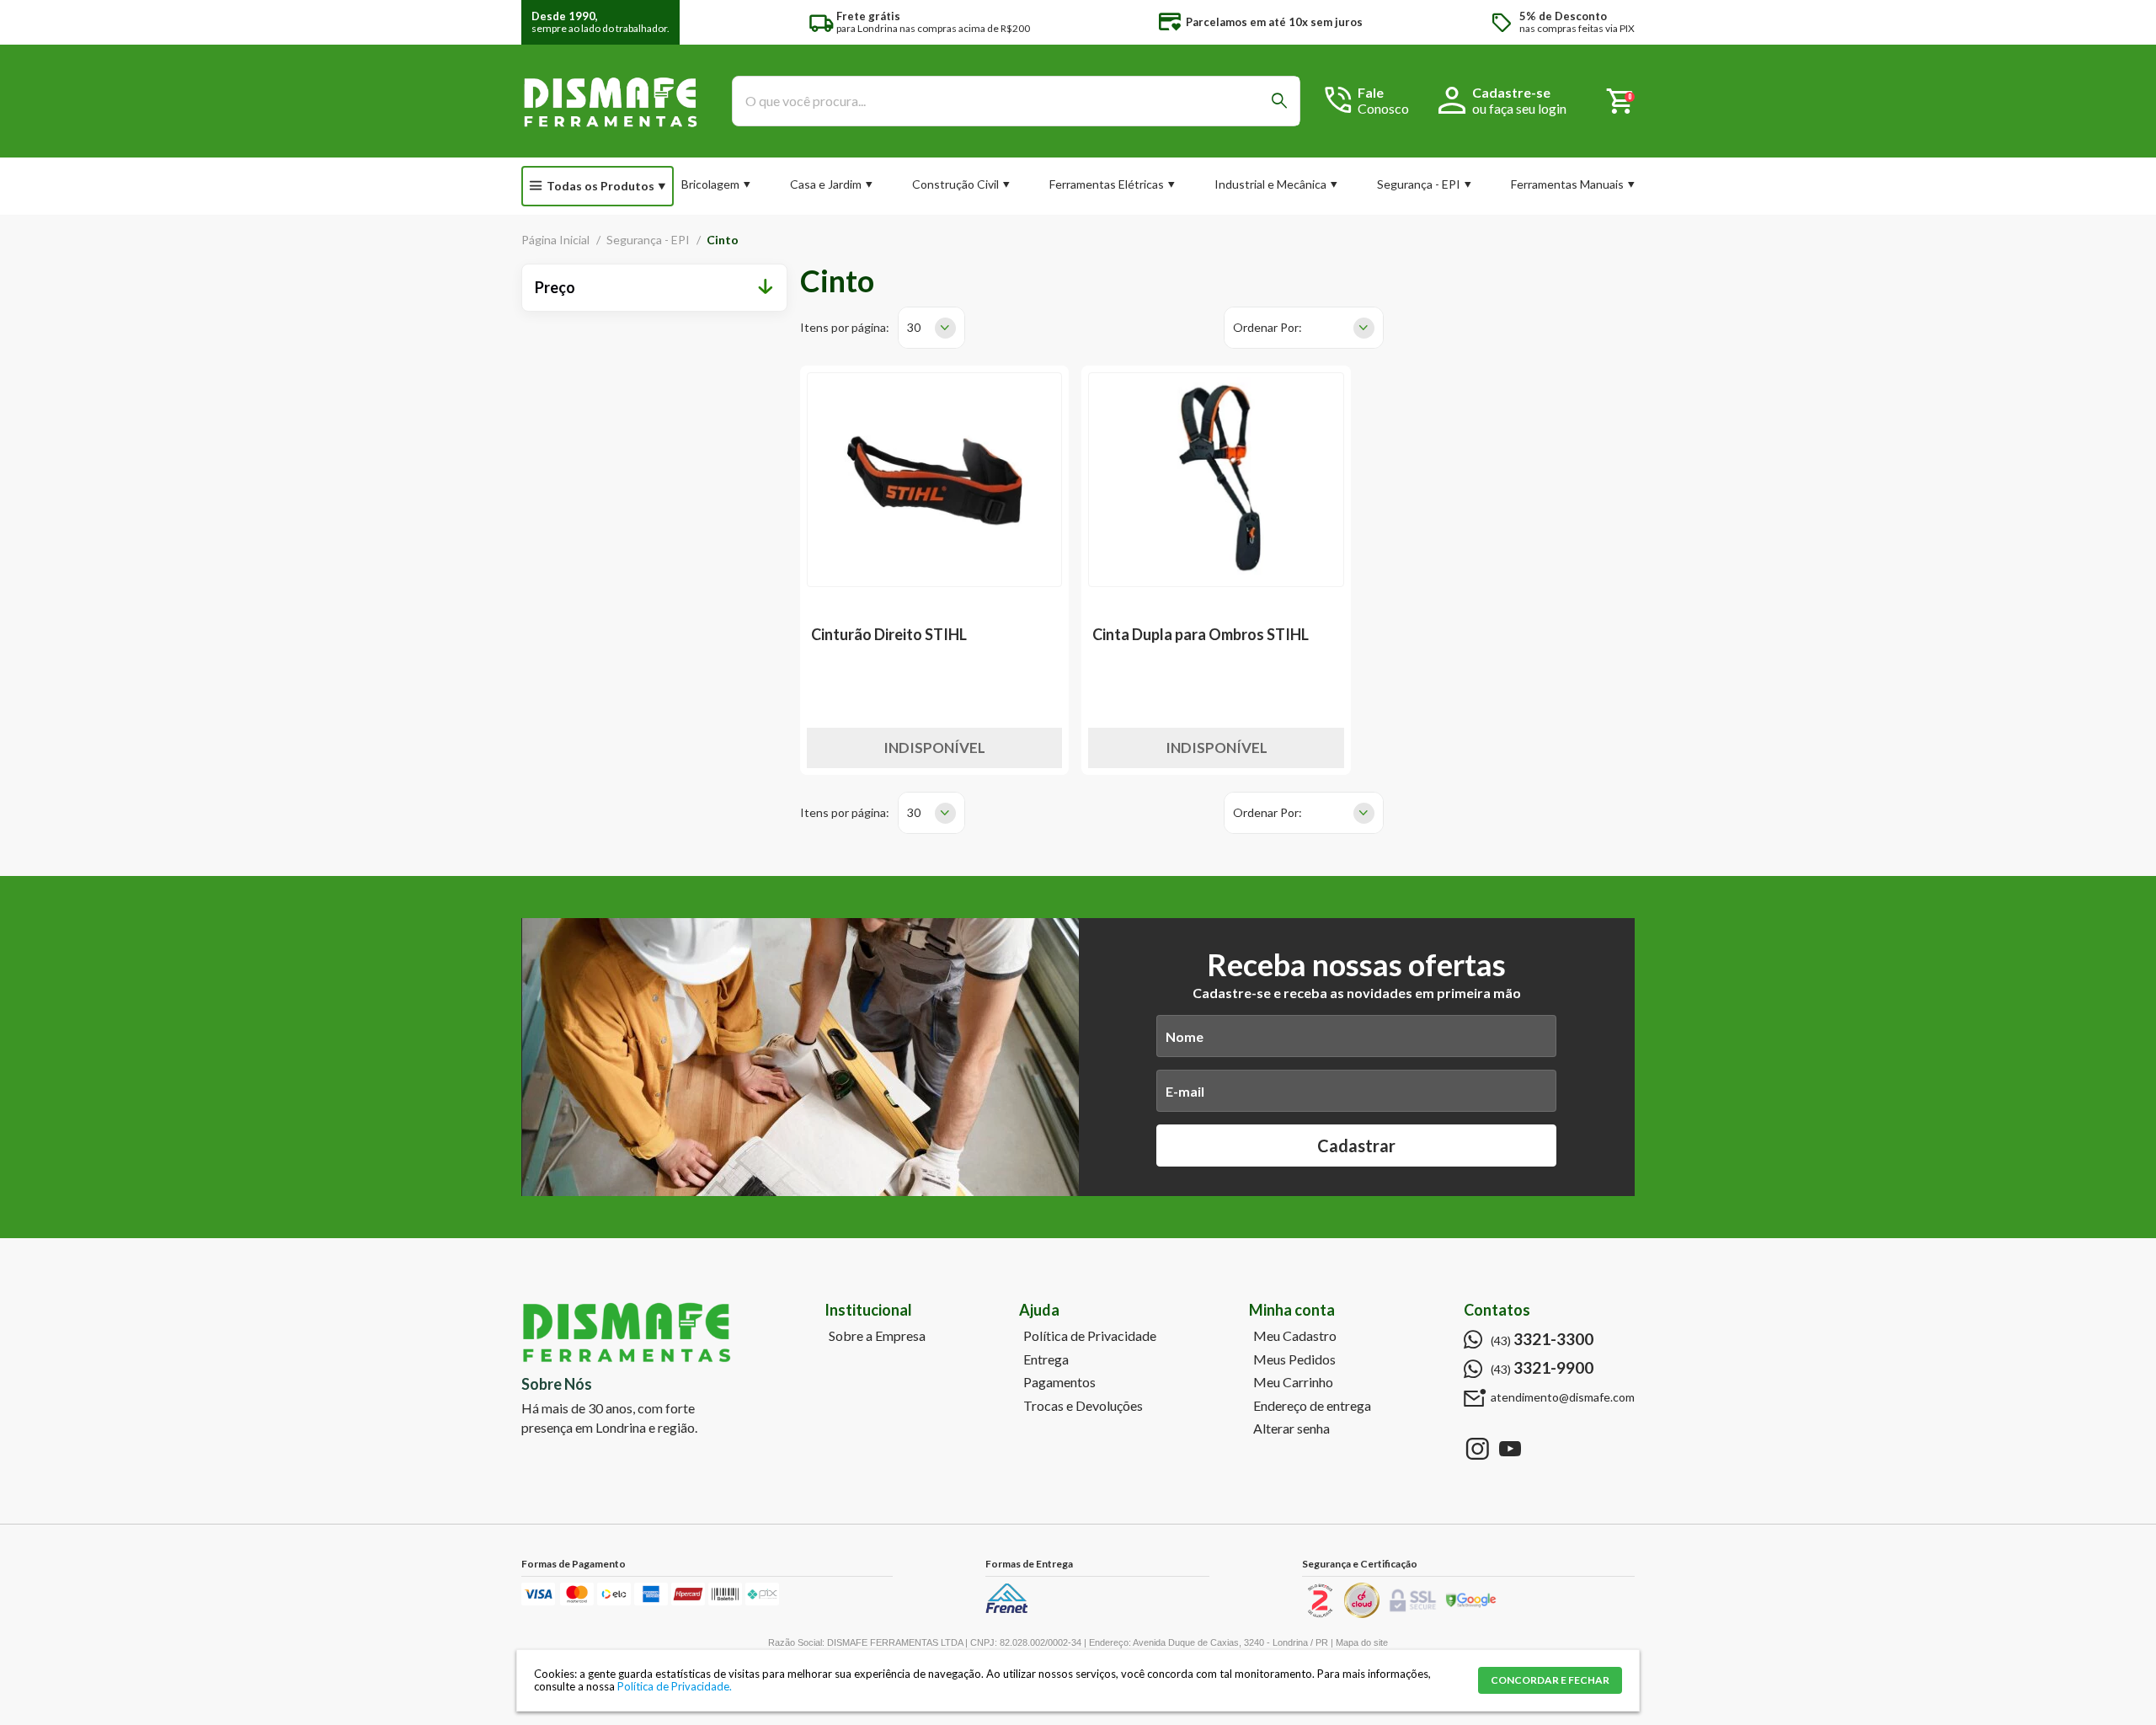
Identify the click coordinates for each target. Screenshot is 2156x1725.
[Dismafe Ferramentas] (610, 101)
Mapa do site (1362, 1642)
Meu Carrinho (1293, 1382)
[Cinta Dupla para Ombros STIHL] (1216, 480)
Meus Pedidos (1294, 1359)
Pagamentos (1059, 1382)
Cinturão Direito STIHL (889, 634)
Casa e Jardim (826, 184)
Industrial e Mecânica (1270, 184)
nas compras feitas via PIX (1577, 22)
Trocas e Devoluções (1083, 1406)
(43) (1542, 1339)
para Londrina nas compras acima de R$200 (933, 22)
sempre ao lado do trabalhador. (600, 22)
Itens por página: (845, 327)
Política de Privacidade (1090, 1336)
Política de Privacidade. (675, 1686)
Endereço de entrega (1312, 1406)
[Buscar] (1279, 101)
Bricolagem (710, 184)
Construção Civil (955, 184)
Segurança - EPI (1419, 184)
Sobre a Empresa (877, 1336)
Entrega (1046, 1359)
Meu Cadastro (1295, 1336)
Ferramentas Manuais (1567, 184)
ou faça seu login (1519, 108)
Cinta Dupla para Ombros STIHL (1201, 634)
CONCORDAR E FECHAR (1550, 1680)
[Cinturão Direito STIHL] (935, 480)
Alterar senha (1291, 1429)
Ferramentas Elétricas (1107, 184)
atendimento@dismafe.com (1563, 1397)
